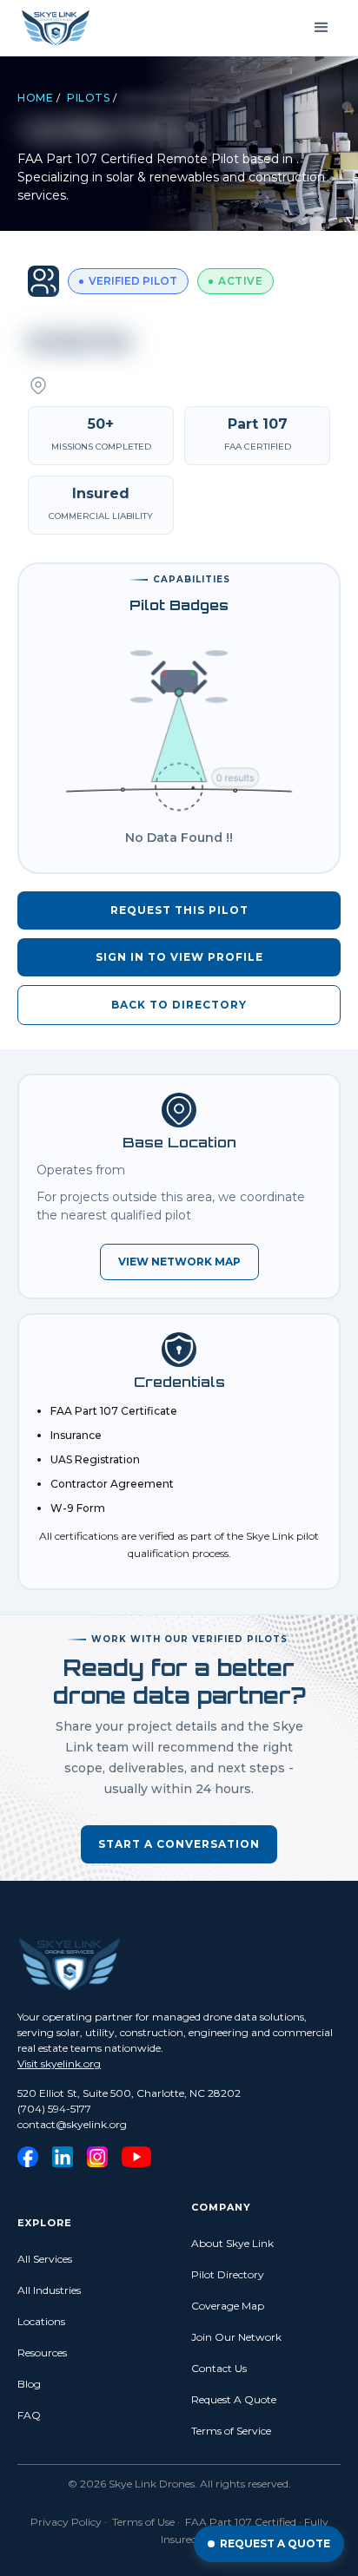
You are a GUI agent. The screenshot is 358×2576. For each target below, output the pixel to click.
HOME (35, 98)
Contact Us (219, 2368)
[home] (56, 28)
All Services (45, 2259)
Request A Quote (234, 2399)
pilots (88, 98)
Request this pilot (179, 910)
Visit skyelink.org (59, 2063)
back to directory (179, 1005)
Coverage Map (228, 2306)
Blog (29, 2384)
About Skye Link (232, 2243)
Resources (42, 2353)
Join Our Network (236, 2337)
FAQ (29, 2415)
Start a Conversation (179, 1844)
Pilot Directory (228, 2274)
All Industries (49, 2290)
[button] (322, 28)
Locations (41, 2321)
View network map (179, 1262)
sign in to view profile (179, 957)
